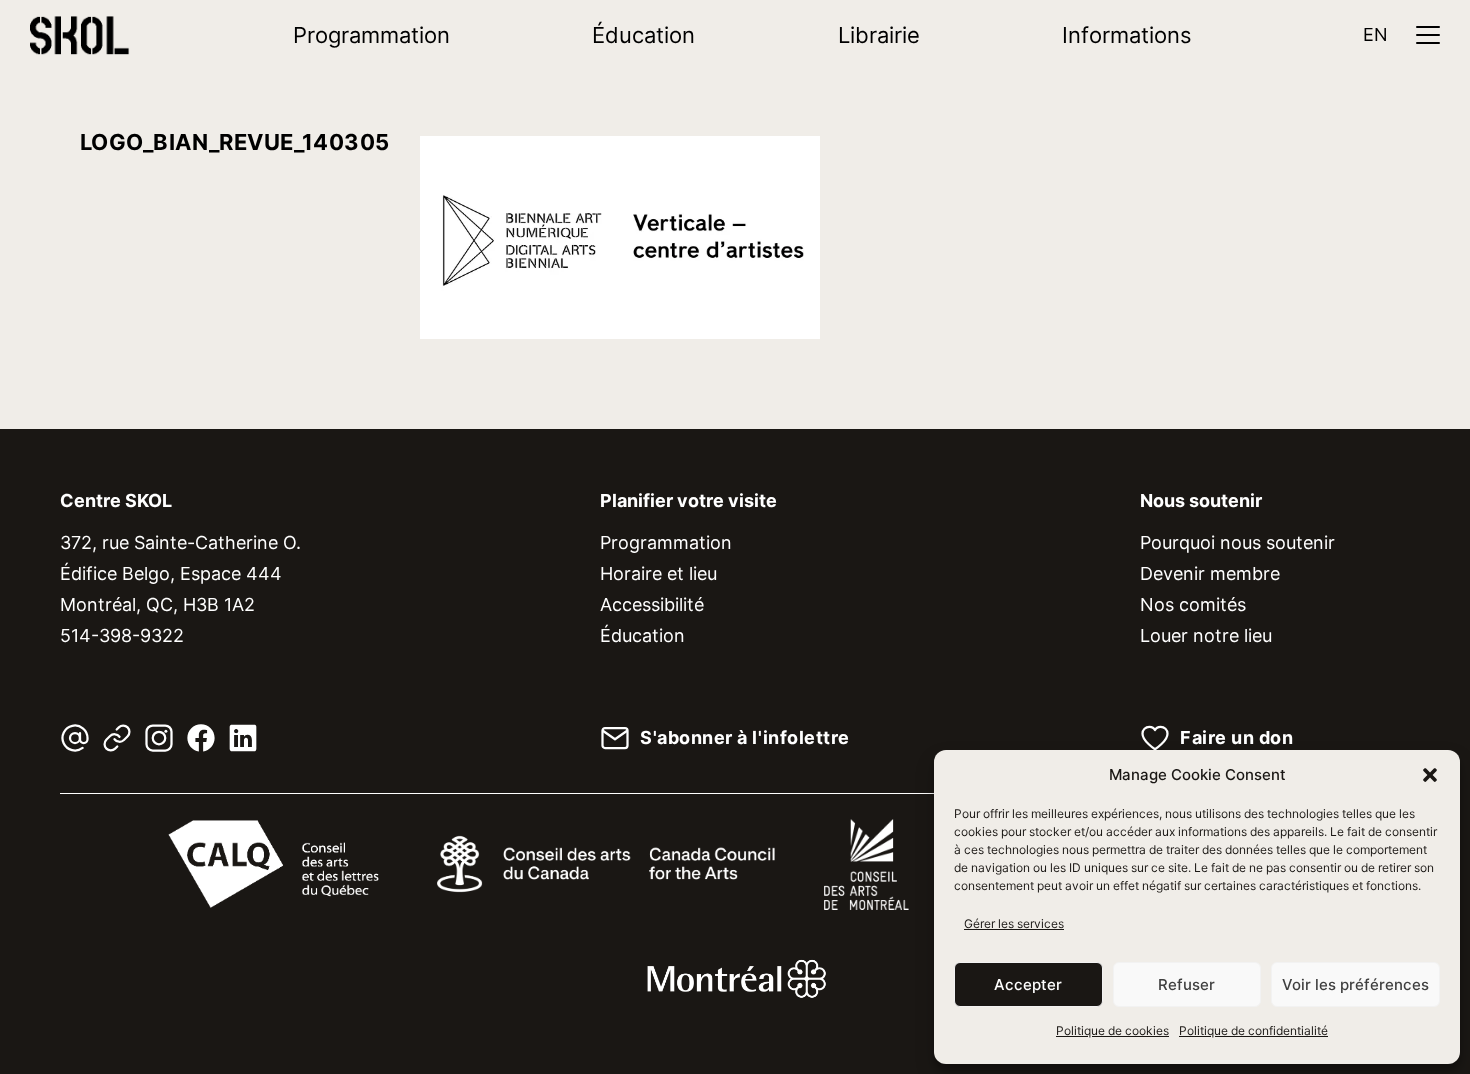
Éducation (643, 35)
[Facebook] (201, 738)
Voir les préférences (1355, 984)
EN (1375, 34)
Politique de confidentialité (1253, 1030)
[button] (1430, 775)
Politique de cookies (1112, 1030)
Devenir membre (1210, 573)
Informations (1127, 35)
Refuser (1186, 984)
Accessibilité (652, 604)
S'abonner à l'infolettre (745, 738)
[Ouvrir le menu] (1428, 35)
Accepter (1028, 984)
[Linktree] (117, 738)
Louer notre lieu (1206, 635)
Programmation (371, 35)
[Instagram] (159, 738)
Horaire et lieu (658, 573)
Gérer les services (1014, 923)
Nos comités (1193, 604)
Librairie (879, 35)
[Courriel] (75, 738)
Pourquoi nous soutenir (1237, 542)
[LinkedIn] (243, 738)
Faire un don (1236, 738)
